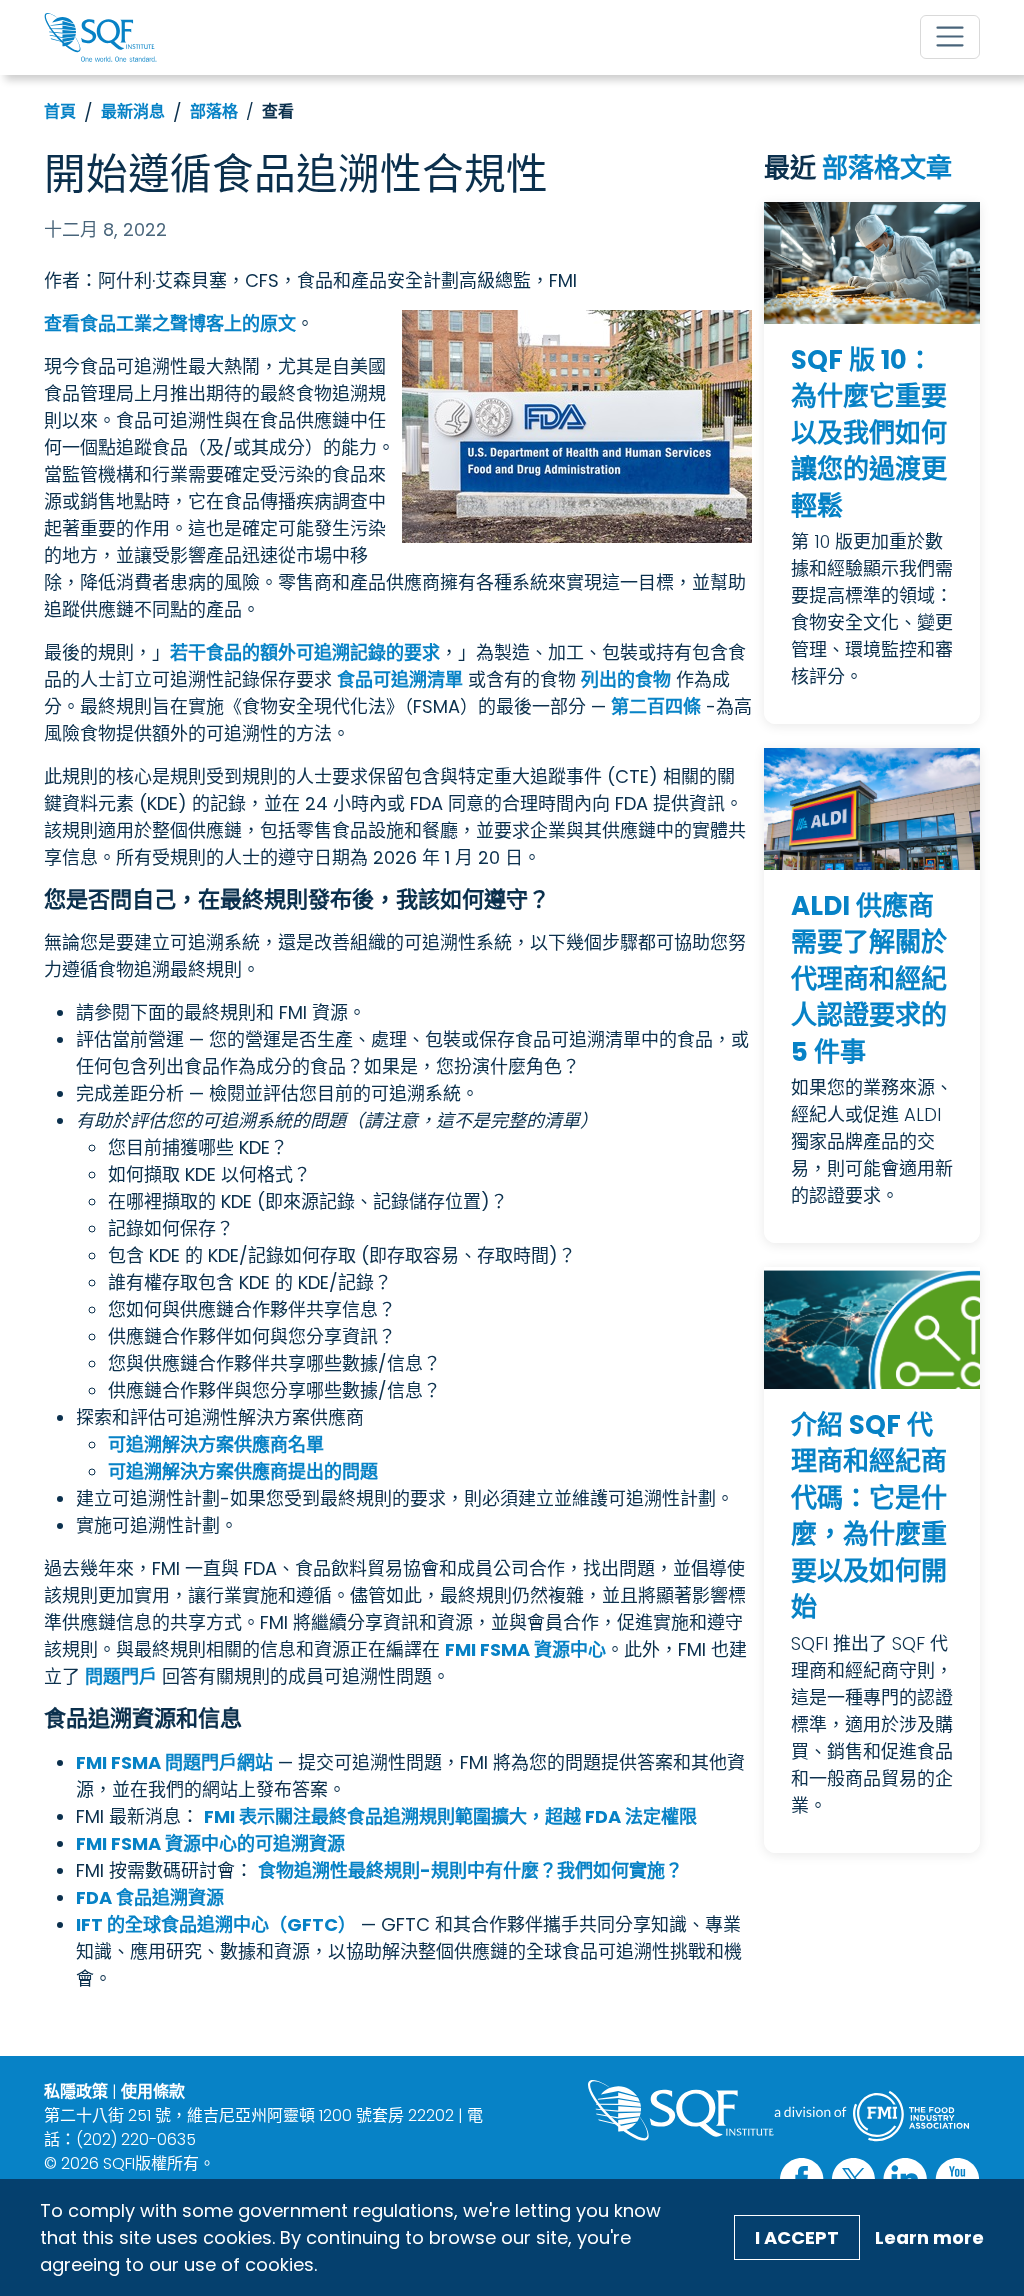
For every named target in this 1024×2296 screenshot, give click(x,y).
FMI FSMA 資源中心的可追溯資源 (210, 1843)
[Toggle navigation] (950, 37)
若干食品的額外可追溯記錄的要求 (305, 652)
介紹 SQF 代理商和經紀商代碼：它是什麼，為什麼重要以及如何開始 (869, 1516)
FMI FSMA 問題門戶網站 (174, 1762)
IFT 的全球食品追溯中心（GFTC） (216, 1924)
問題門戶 (121, 1676)
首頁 (60, 111)
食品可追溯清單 (400, 679)
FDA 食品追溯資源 (150, 1897)
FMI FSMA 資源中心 (525, 1649)
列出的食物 (626, 679)
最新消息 (133, 111)
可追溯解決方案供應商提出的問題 (243, 1471)
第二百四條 (656, 706)
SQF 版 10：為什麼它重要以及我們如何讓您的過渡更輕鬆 (869, 433)
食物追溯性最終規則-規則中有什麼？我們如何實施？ (470, 1870)
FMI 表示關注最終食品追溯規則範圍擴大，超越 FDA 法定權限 (450, 1816)
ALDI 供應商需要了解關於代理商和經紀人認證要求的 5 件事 (869, 979)
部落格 (214, 111)
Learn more (929, 2237)
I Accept (797, 2237)
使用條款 (153, 2091)
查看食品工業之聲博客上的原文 (170, 323)
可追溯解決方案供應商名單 (216, 1444)
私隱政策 (76, 2091)
